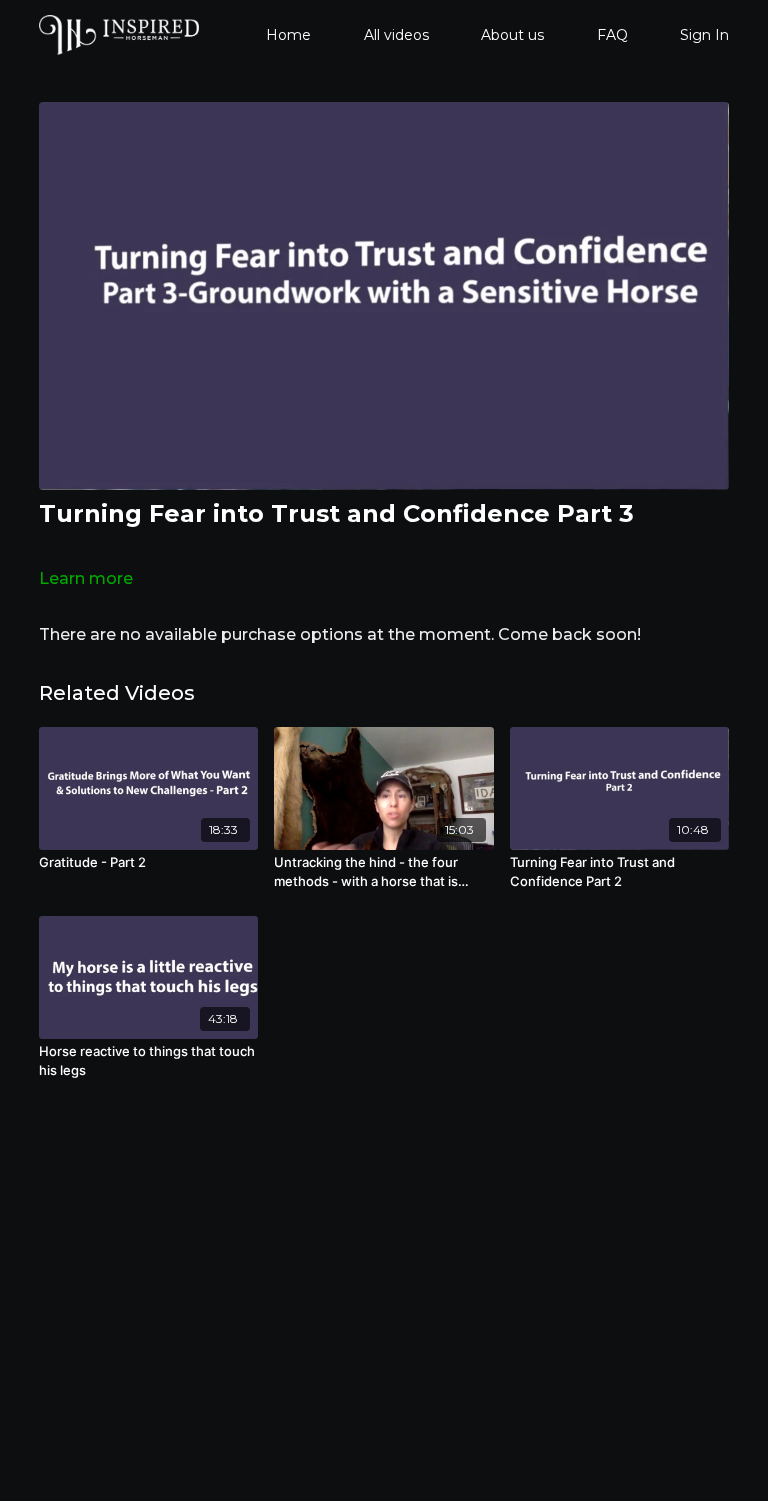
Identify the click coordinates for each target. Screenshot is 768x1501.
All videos (396, 35)
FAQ (612, 35)
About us (512, 35)
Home (288, 35)
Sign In (704, 35)
